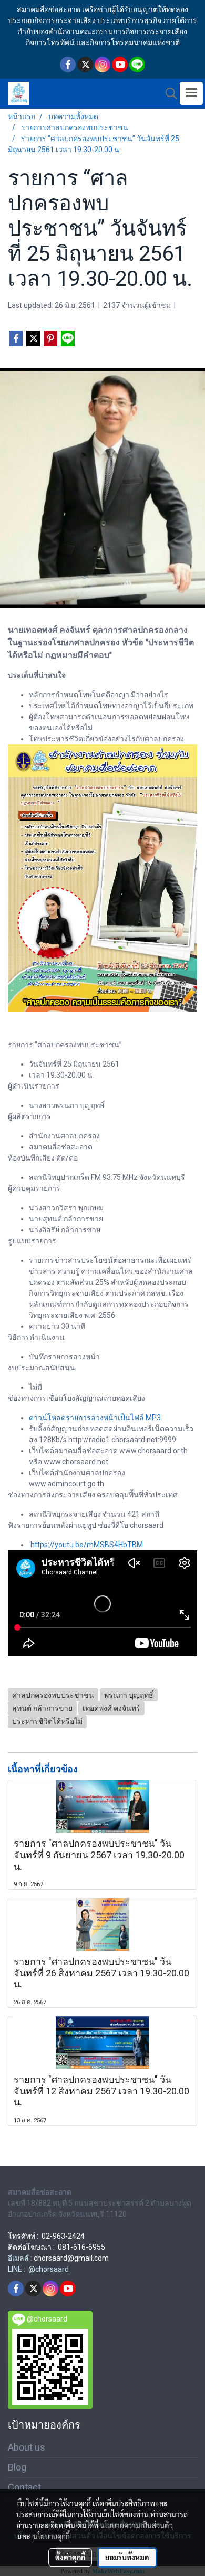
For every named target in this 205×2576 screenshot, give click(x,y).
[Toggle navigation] (191, 93)
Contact (24, 2487)
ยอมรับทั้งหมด (127, 2557)
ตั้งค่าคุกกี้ (70, 2557)
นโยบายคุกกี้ (52, 2536)
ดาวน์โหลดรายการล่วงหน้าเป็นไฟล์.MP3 (95, 1418)
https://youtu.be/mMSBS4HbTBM (87, 1545)
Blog (17, 2467)
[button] (168, 93)
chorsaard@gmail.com (71, 2258)
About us (27, 2447)
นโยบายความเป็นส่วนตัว (136, 2525)
